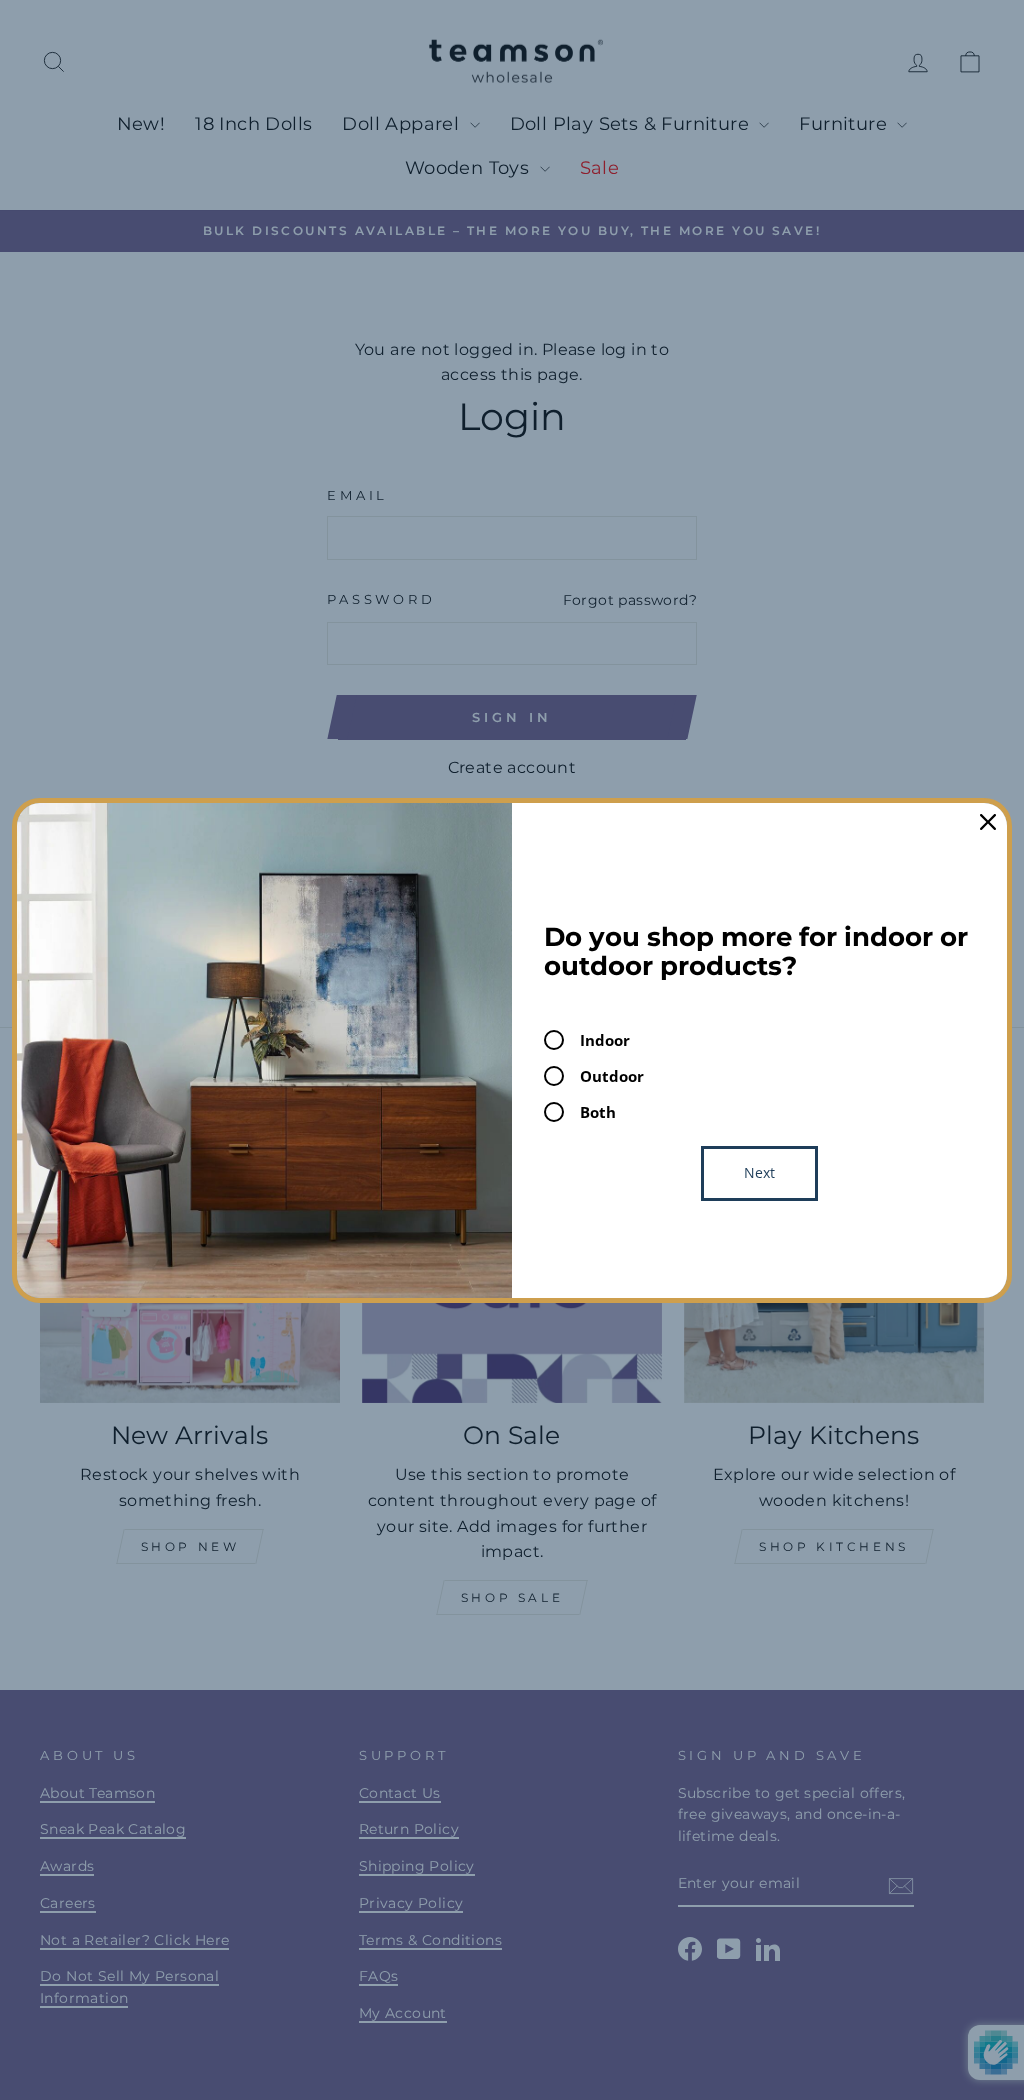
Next (759, 1172)
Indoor (605, 1040)
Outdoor (612, 1076)
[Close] (988, 822)
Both (598, 1112)
